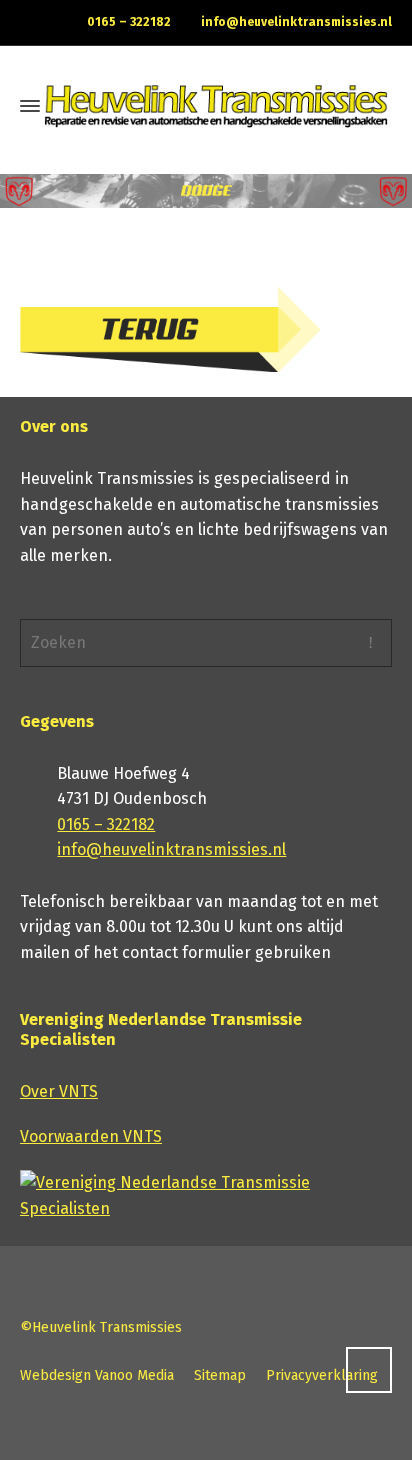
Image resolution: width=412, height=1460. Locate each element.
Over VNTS (59, 1091)
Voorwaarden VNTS (91, 1136)
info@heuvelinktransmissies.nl (296, 22)
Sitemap (220, 1375)
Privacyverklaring (322, 1375)
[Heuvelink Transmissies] (216, 107)
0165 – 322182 (129, 22)
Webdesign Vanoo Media (97, 1375)
